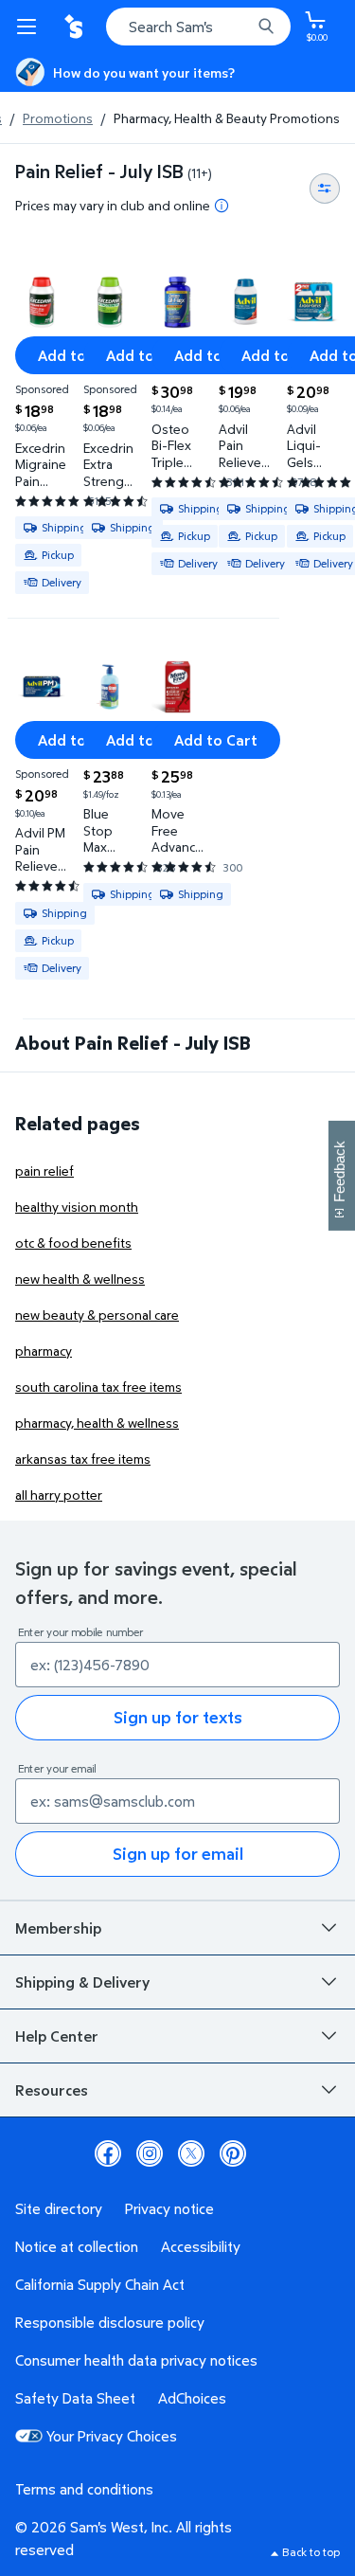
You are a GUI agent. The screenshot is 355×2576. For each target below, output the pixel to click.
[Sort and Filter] (325, 189)
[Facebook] (108, 2153)
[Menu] (30, 27)
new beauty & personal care (97, 1315)
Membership (58, 1928)
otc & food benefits (73, 1243)
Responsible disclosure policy (110, 2322)
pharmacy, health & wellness (97, 1423)
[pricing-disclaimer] (222, 206)
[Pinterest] (233, 2153)
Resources (52, 2090)
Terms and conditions (84, 2489)
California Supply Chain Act (100, 2284)
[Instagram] (150, 2153)
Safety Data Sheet (75, 2398)
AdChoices (192, 2398)
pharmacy (44, 1351)
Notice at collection (77, 2246)
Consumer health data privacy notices (136, 2360)
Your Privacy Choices (112, 2436)
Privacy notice (169, 2208)
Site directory (59, 2208)
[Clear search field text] (241, 27)
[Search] (266, 27)
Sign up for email (178, 1854)
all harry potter (59, 1495)
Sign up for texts (178, 1717)
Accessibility (201, 2246)
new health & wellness (80, 1279)
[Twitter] (191, 2153)
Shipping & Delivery (82, 1982)
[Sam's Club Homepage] (76, 27)
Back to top (311, 2552)
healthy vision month (77, 1207)
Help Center (57, 2036)
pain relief (44, 1171)
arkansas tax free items (83, 1459)
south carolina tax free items (98, 1387)
